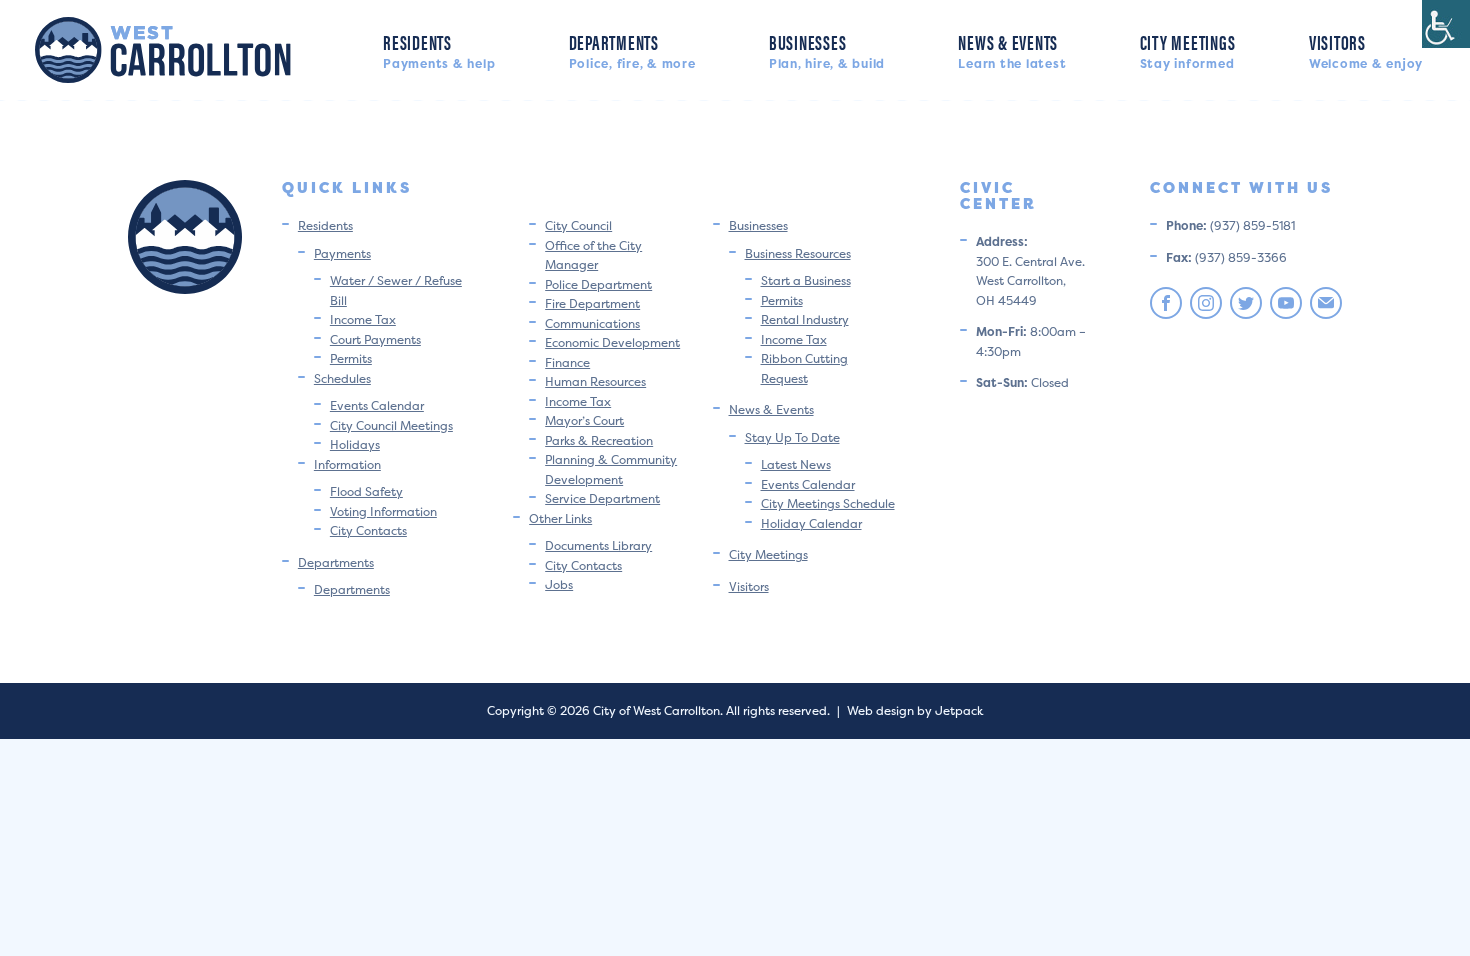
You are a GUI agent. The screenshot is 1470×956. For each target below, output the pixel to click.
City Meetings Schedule (828, 503)
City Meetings (1188, 49)
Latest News (796, 464)
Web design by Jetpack (915, 710)
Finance (567, 362)
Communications (592, 323)
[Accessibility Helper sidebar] (1446, 24)
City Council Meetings (391, 425)
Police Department (598, 284)
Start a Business (806, 280)
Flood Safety (366, 491)
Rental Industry (805, 319)
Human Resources (595, 381)
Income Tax (363, 319)
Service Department (602, 498)
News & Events (1012, 49)
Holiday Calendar (811, 523)
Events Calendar (377, 405)
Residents (439, 49)
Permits (351, 358)
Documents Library (598, 545)
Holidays (355, 444)
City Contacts (368, 530)
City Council (578, 225)
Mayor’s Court (584, 420)
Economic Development (612, 342)
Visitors (1366, 49)
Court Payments (375, 339)
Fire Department (592, 303)
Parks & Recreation (599, 440)
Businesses (827, 49)
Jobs (559, 584)
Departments (632, 49)
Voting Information (383, 511)
